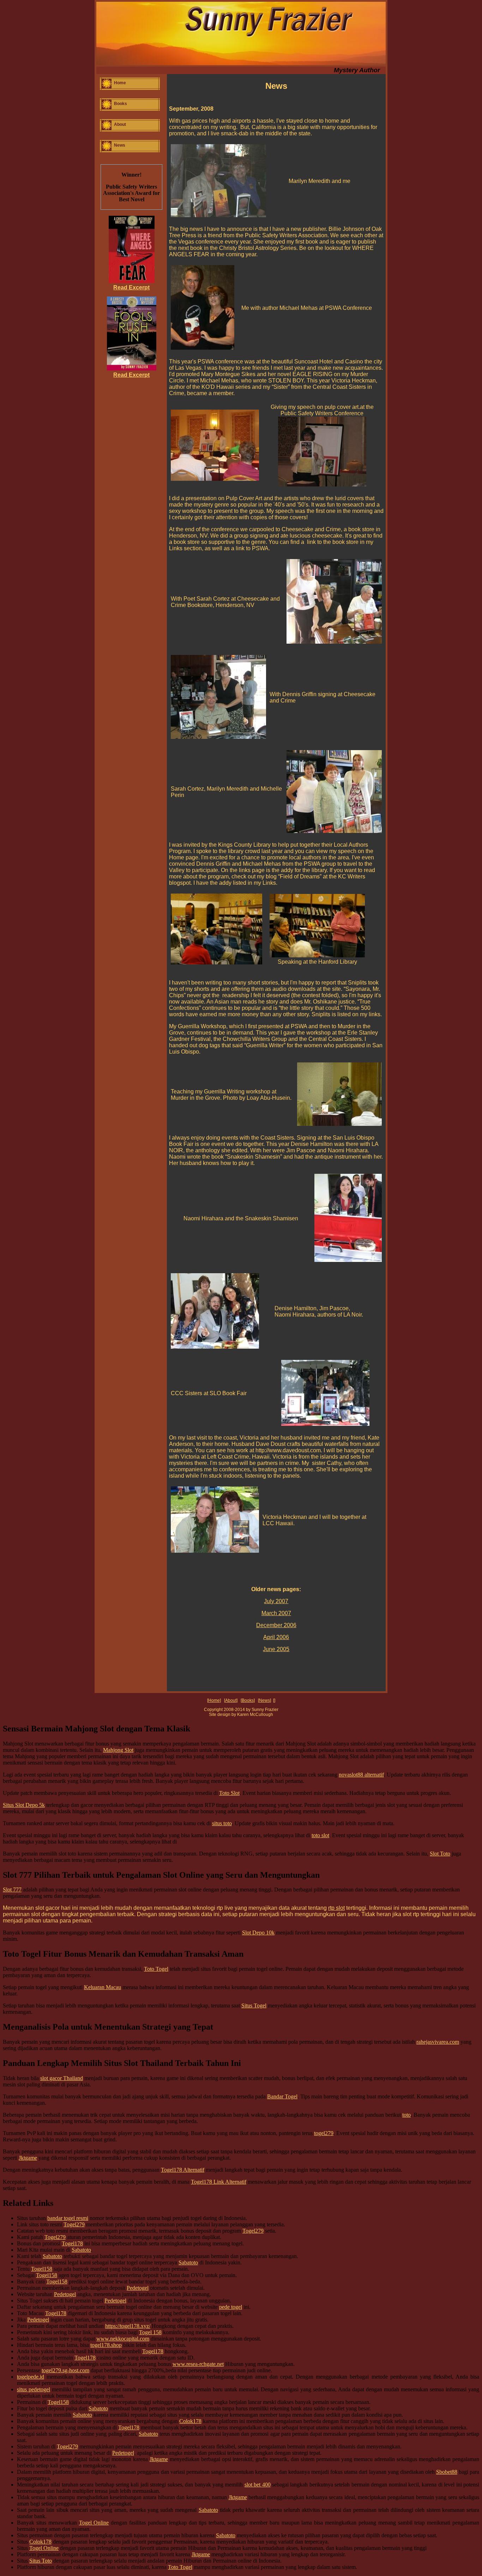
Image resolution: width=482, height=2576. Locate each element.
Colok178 (190, 2421)
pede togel (231, 2307)
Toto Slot (229, 1793)
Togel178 (72, 2243)
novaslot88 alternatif (361, 1775)
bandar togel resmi (68, 2218)
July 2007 (276, 1601)
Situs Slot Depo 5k (24, 1805)
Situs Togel (254, 2005)
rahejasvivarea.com (438, 2042)
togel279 (324, 2133)
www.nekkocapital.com (123, 2339)
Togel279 (74, 2224)
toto (406, 2115)
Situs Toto (41, 2561)
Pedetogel (138, 2288)
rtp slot (336, 1908)
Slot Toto (440, 1854)
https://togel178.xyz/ (128, 2326)
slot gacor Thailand (62, 2078)
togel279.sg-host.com (65, 2370)
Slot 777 (12, 1890)
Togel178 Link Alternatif (219, 2182)
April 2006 (276, 1637)
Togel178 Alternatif (183, 2170)
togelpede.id (31, 2377)
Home (120, 83)
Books (120, 104)
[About (230, 1700)
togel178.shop (106, 2345)
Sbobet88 (447, 2472)
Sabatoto (81, 2250)
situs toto (222, 1823)
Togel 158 (150, 2332)
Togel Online (94, 2523)
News (120, 145)
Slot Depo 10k (258, 1933)
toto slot (320, 1835)
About (120, 124)
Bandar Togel (282, 2096)
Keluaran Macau (103, 1987)
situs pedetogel (34, 2389)
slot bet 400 (258, 2485)
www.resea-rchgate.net (198, 2364)
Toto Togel (156, 1969)
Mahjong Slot (118, 1750)
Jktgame (28, 2158)
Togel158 (42, 2269)
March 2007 (276, 1613)
